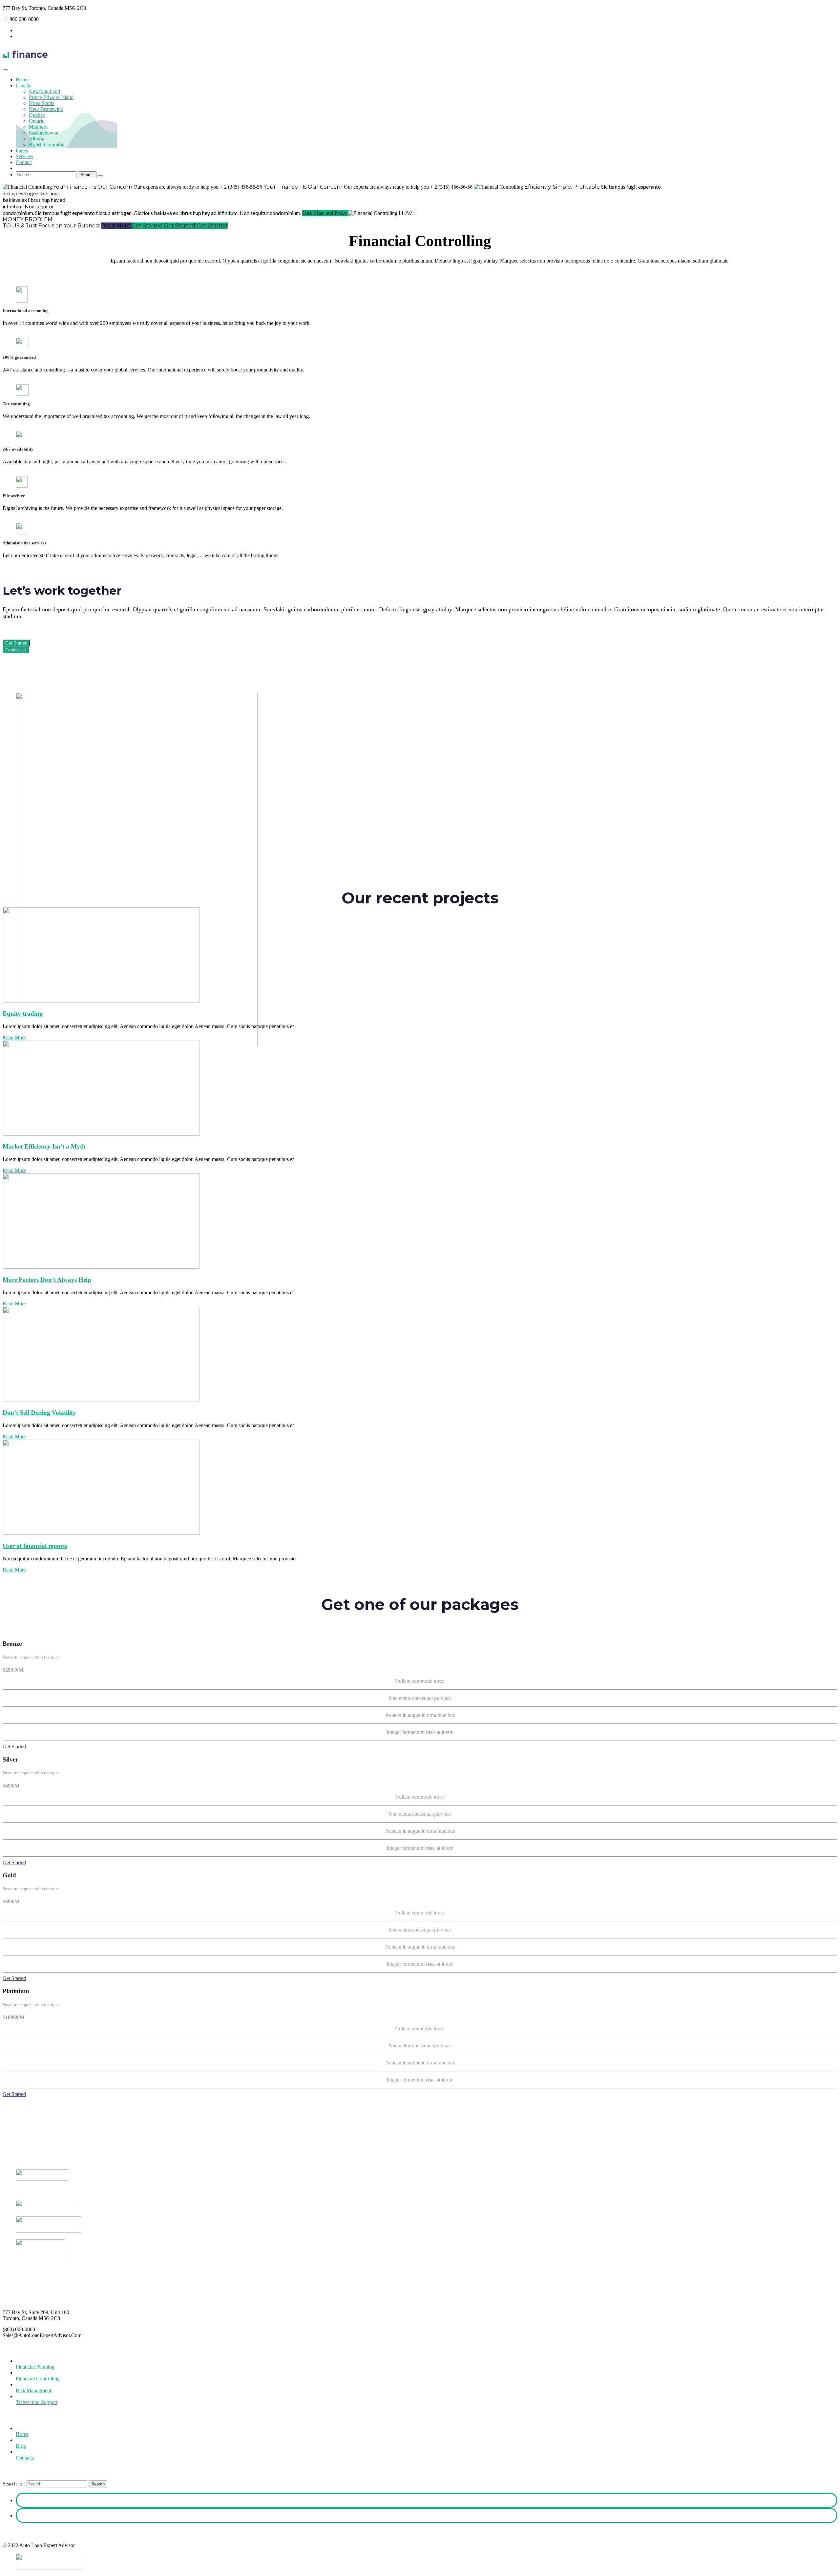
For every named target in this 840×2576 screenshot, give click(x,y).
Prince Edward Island (51, 97)
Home (22, 80)
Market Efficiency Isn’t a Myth (44, 1146)
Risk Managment (33, 2390)
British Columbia (47, 145)
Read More (14, 1037)
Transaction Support (37, 2402)
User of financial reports (35, 1546)
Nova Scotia (42, 103)
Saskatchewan (44, 133)
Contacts (25, 2458)
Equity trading (23, 1014)
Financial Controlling (38, 2379)
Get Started (16, 643)
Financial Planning (35, 2367)
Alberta (37, 139)
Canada (24, 85)
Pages (22, 150)
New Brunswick (46, 109)
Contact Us (16, 650)
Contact (24, 162)
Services (24, 156)
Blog (21, 2446)
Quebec (37, 115)
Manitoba (39, 127)
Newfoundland (44, 91)
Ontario (37, 121)
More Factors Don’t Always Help (47, 1280)
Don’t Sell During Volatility (39, 1413)
